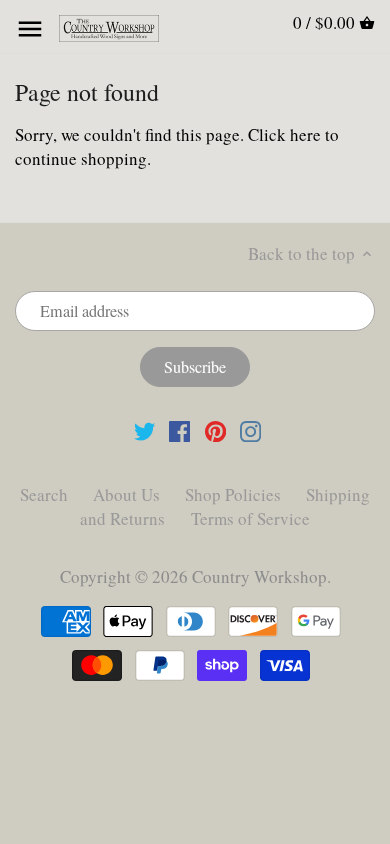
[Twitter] (144, 429)
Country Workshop (259, 576)
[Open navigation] (30, 29)
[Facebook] (179, 429)
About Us (126, 494)
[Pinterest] (215, 429)
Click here (284, 134)
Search (44, 494)
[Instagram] (250, 429)
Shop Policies (233, 494)
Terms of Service (250, 518)
